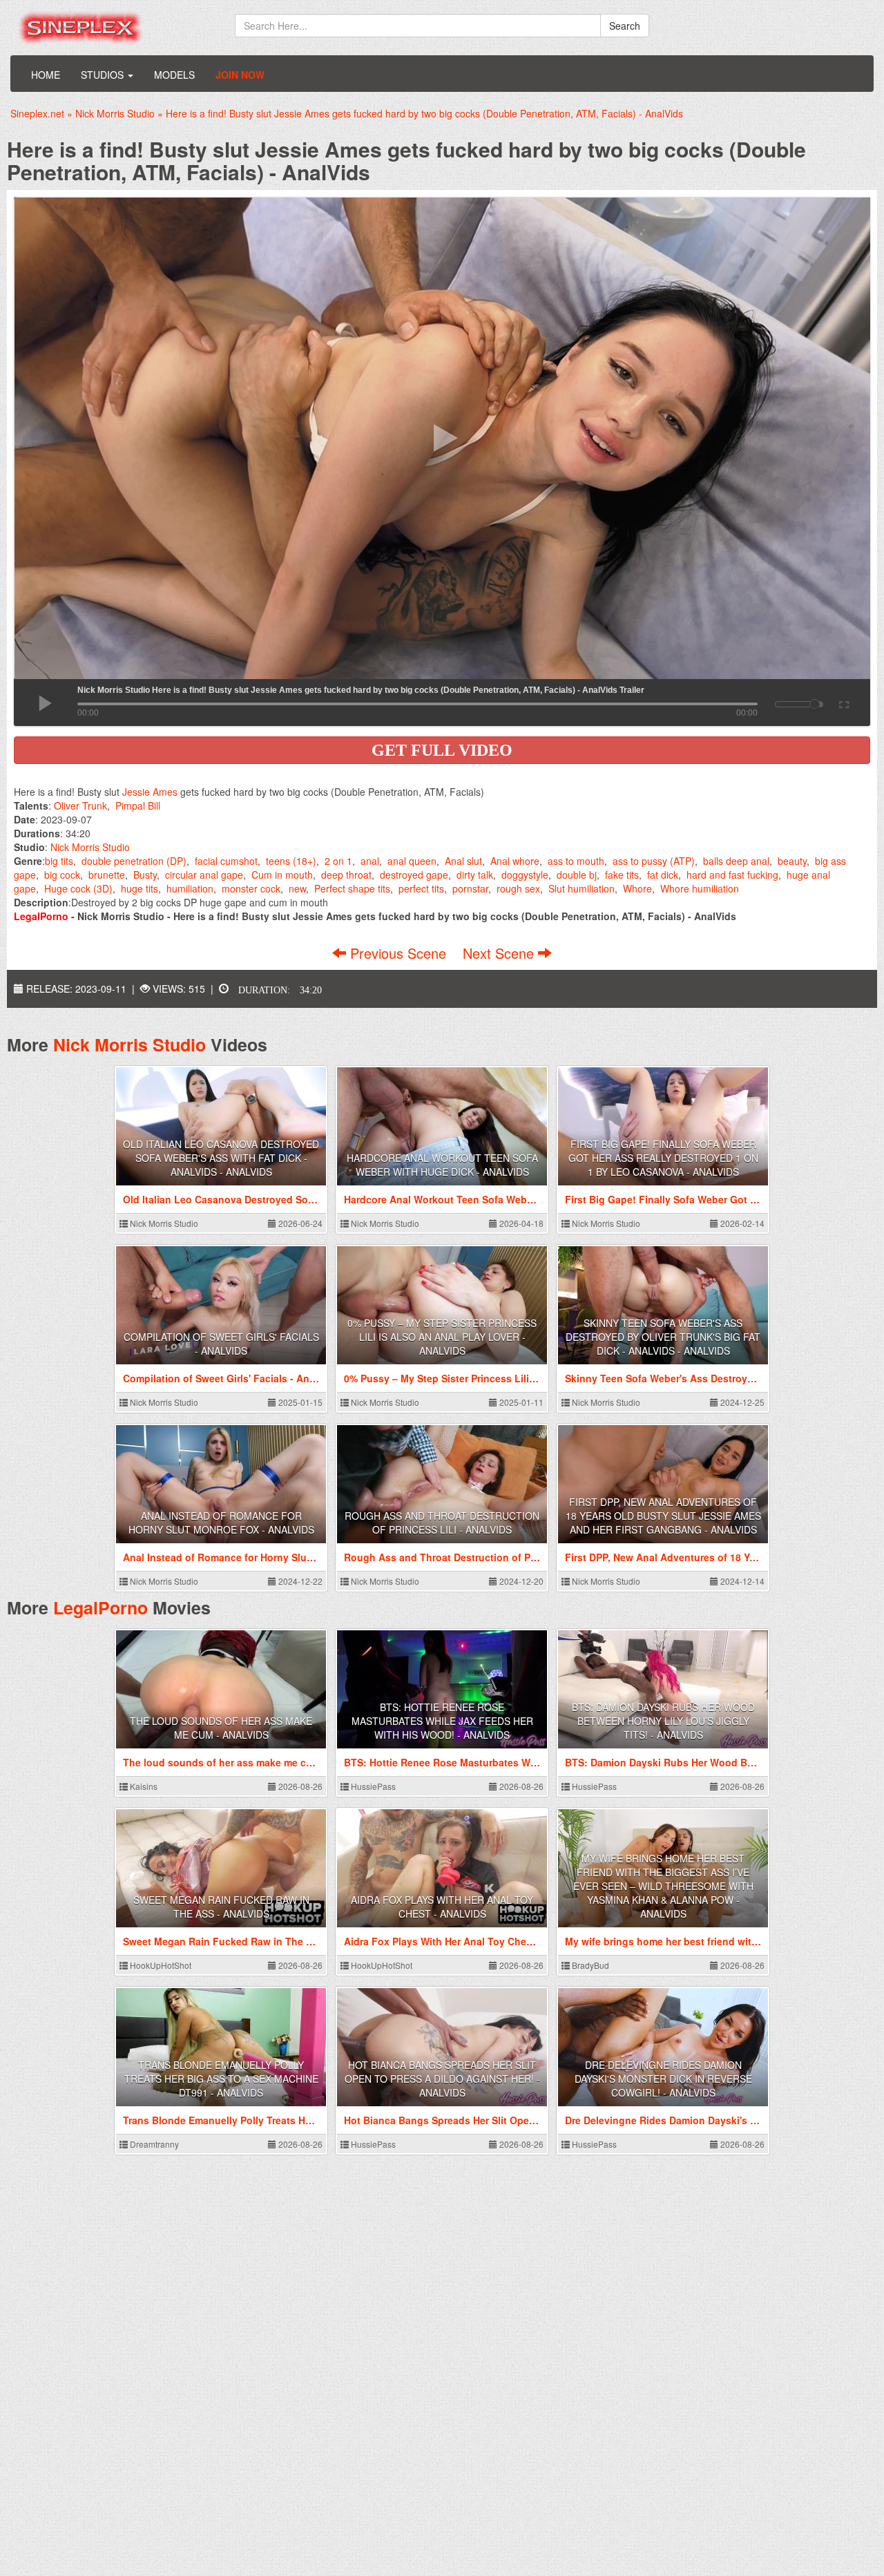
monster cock (251, 888)
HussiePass (372, 1786)
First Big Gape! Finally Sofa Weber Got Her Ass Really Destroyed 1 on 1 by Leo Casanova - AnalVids (663, 1158)
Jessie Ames (150, 792)
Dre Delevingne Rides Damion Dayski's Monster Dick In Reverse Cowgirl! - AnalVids (663, 2079)
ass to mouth (576, 861)
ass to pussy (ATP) (654, 861)
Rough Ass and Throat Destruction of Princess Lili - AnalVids (442, 1523)
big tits (59, 861)
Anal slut (463, 861)
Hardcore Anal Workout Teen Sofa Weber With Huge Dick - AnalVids (442, 1165)
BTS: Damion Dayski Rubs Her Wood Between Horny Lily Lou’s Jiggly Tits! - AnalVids (663, 1721)
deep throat (346, 875)
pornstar (470, 888)
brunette (107, 875)
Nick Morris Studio (90, 847)
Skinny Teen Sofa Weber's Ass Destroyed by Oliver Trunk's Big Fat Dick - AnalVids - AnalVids (663, 1337)
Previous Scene (398, 953)
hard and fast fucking (732, 875)
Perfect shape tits (352, 888)
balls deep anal (736, 861)
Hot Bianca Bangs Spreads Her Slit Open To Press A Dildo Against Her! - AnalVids (442, 2079)
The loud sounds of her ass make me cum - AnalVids (221, 1728)
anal (370, 861)
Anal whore (515, 861)
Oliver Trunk (80, 805)
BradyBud (589, 1965)
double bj (577, 875)
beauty (792, 861)
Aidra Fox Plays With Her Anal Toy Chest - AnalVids (442, 1907)
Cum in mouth (282, 875)
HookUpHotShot (160, 1965)
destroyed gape (414, 875)
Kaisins (143, 1786)
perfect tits (421, 888)
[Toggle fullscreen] (843, 703)
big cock (62, 875)
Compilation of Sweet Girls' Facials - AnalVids (221, 1344)
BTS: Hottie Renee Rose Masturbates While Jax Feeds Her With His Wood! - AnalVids (442, 1721)
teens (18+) (291, 861)
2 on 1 (338, 861)
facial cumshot (226, 861)
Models (174, 75)
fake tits (622, 875)
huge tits (140, 888)
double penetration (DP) (134, 861)
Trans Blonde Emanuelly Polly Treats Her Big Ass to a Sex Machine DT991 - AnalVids (221, 2079)
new (297, 888)
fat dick (663, 875)
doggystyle (525, 875)
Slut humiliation (582, 888)
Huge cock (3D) (78, 888)
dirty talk (475, 875)
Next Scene (500, 953)
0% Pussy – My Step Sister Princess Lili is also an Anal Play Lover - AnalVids (442, 1337)
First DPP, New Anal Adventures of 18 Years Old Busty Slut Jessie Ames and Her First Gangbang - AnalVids (663, 1516)
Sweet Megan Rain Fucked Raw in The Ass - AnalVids (221, 1907)
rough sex (518, 888)
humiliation (190, 888)
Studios (104, 75)
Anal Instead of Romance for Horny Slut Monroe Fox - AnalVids (221, 1523)
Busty (145, 875)
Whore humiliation (700, 888)
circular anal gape (204, 875)
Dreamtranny (153, 2144)
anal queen (412, 861)
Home (46, 75)
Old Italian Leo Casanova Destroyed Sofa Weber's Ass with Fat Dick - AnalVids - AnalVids (221, 1158)
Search (625, 26)
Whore (637, 888)
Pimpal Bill (138, 805)
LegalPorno (100, 1607)
